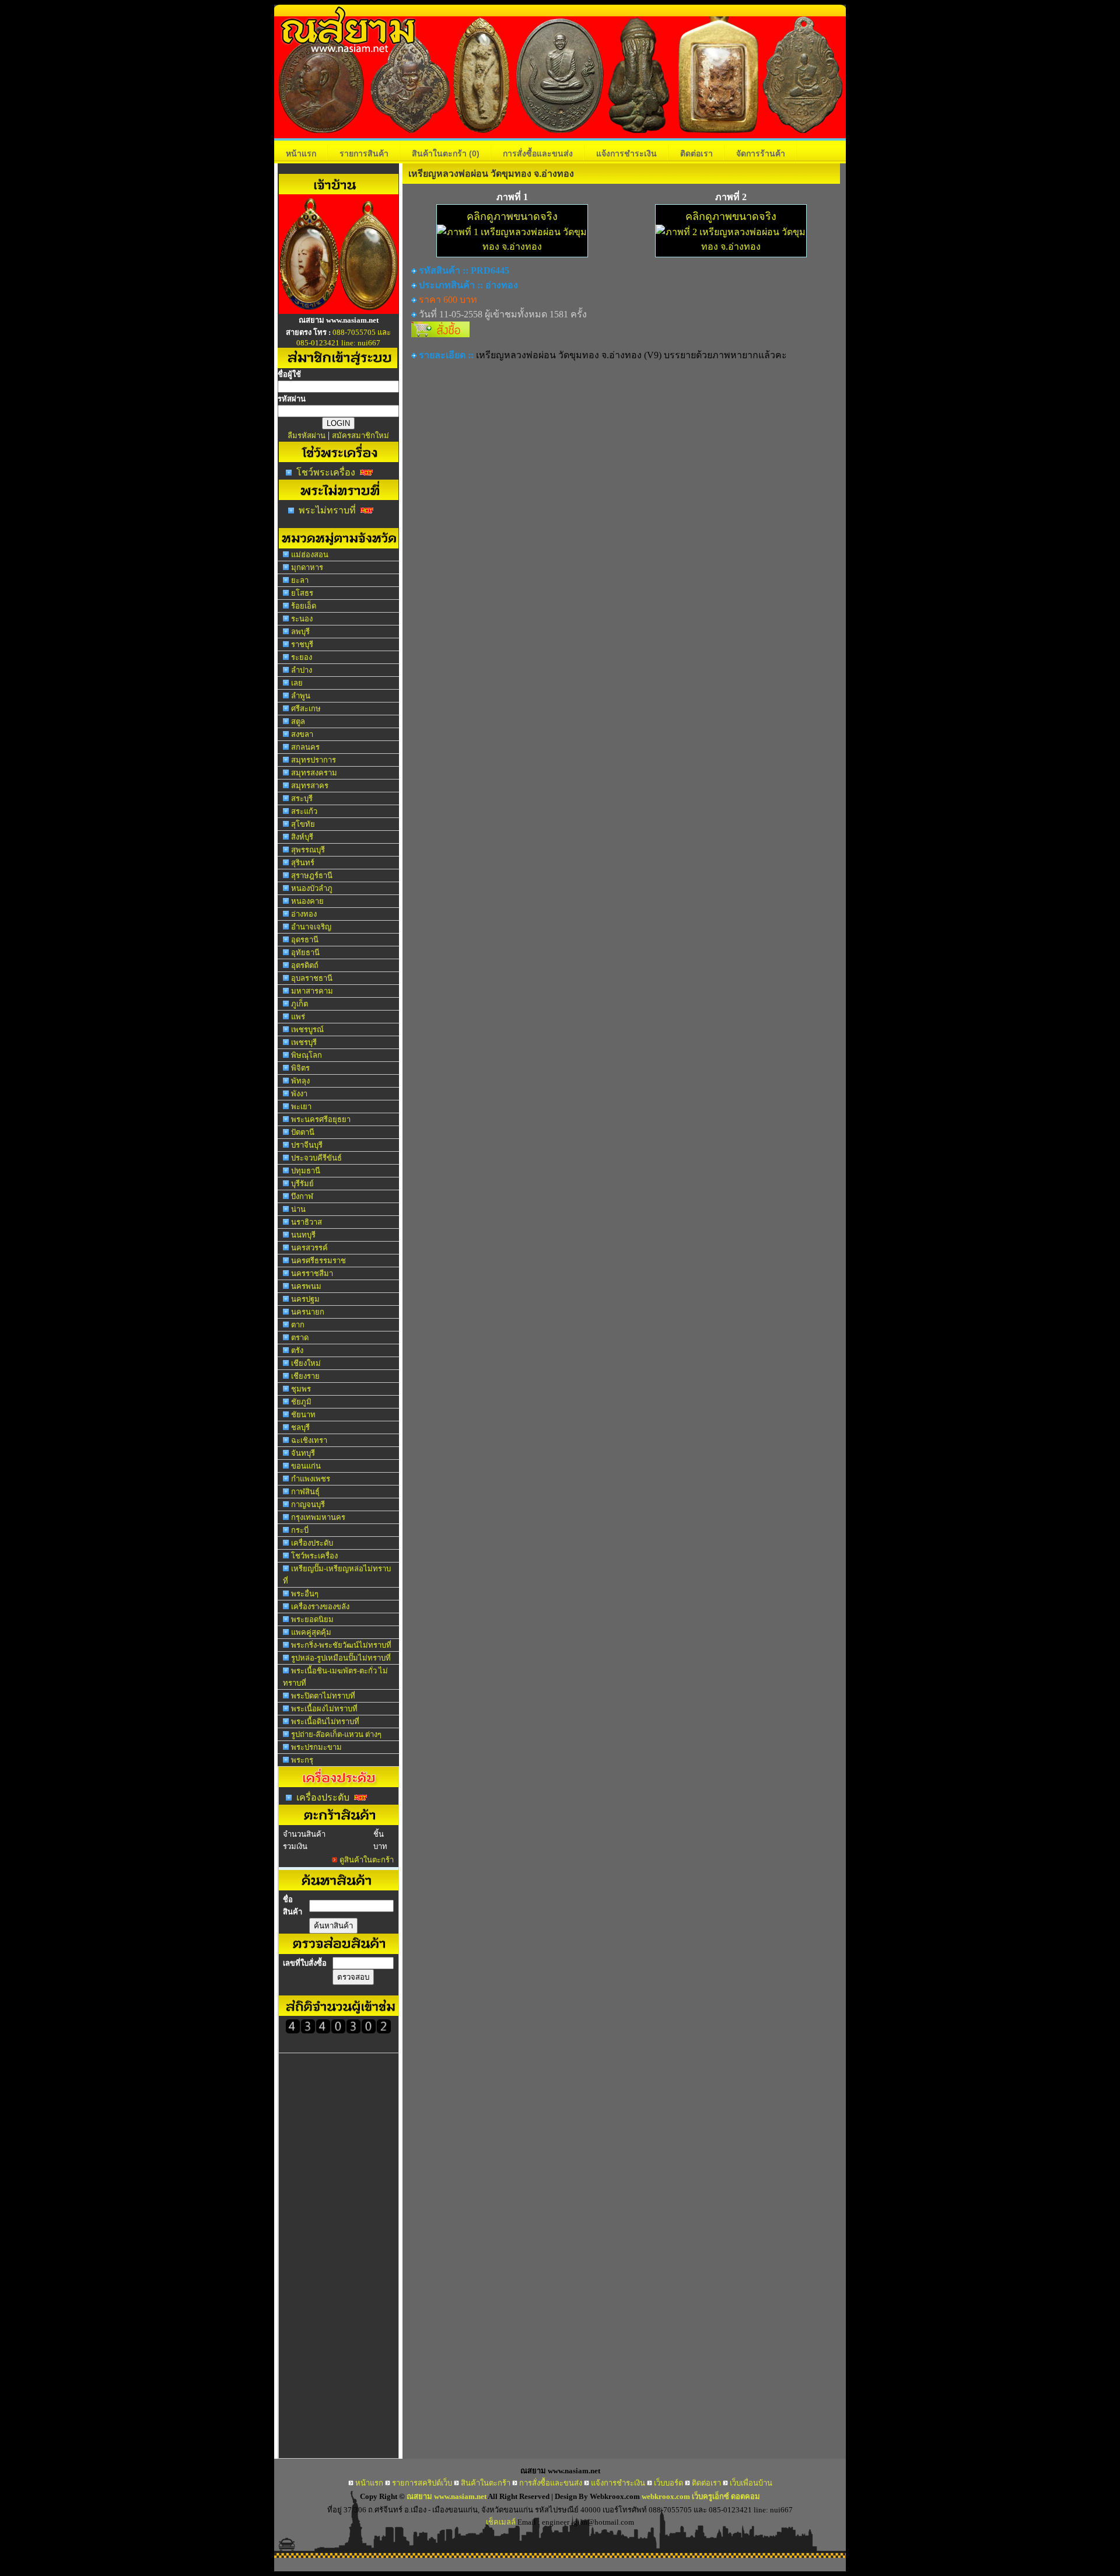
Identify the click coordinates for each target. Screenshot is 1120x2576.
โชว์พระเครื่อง (326, 472)
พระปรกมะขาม (316, 1747)
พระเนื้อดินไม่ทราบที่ (325, 1722)
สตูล (298, 721)
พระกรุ (302, 1760)
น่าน (298, 1209)
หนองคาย (307, 901)
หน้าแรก (301, 153)
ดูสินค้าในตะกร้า (367, 1860)
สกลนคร (305, 747)
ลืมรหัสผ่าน (307, 436)
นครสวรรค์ (309, 1248)
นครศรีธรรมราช (318, 1261)
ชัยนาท (303, 1415)
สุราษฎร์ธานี (312, 875)
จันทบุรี (303, 1453)
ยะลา (300, 580)
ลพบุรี (300, 632)
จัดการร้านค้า (761, 153)
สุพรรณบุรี (308, 850)
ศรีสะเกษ (306, 709)
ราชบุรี (302, 644)
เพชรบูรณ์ (307, 1030)
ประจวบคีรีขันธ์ (316, 1158)
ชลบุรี (300, 1427)
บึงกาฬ (302, 1196)
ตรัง (297, 1350)
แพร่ (298, 1017)
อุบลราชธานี (312, 978)
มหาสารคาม (312, 991)
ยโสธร (302, 593)
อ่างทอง (304, 914)
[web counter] (338, 2031)
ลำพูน (301, 696)
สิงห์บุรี (302, 837)
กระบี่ (300, 1530)
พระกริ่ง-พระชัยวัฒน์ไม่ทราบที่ (341, 1645)
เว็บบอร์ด (668, 2483)
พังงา (299, 1094)
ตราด (300, 1338)
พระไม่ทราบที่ (327, 510)
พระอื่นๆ (305, 1594)
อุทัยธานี (305, 953)
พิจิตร (300, 1068)
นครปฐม (305, 1299)
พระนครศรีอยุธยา (321, 1119)
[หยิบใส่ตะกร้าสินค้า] (440, 334)
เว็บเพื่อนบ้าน (751, 2483)
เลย (297, 683)
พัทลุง (300, 1081)
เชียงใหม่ (306, 1363)
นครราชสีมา (312, 1273)
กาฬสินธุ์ (305, 1492)
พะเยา (301, 1107)
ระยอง (302, 657)
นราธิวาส (307, 1222)
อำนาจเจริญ (311, 927)
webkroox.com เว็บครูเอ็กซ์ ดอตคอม (701, 2496)
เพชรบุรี (304, 1042)
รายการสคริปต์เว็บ (422, 2483)
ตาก (298, 1325)
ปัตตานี (303, 1132)
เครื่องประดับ (312, 1543)
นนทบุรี (303, 1235)
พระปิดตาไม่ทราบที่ (323, 1696)
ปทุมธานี (306, 1171)
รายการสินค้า (364, 153)
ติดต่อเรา (696, 153)
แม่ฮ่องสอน (310, 555)
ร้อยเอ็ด (304, 606)
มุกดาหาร (307, 567)
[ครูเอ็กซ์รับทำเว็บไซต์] (339, 311)
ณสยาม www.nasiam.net (447, 2496)
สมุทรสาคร (310, 786)
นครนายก (308, 1312)
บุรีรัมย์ (302, 1184)
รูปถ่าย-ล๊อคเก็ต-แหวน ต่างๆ (336, 1734)
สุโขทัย (303, 824)
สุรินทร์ (303, 863)
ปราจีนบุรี (307, 1145)
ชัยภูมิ (301, 1402)
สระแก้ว (304, 811)
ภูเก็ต (300, 1004)
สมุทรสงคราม (314, 773)
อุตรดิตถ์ (305, 965)
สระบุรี (302, 798)
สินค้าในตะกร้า (446, 153)
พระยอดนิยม (312, 1619)
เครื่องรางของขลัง (320, 1607)
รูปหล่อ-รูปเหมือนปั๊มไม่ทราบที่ (341, 1658)
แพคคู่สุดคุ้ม (311, 1632)
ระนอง (302, 619)
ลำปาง (302, 670)
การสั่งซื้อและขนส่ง (538, 153)
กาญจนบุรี (308, 1504)
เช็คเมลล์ (501, 2522)
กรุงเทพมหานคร (318, 1517)
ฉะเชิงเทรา (309, 1440)
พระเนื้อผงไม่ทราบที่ (324, 1709)
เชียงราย (305, 1376)
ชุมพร (301, 1389)
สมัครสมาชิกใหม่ (360, 436)
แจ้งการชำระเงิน (626, 153)
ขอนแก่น (306, 1466)
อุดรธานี (305, 940)
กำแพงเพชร (311, 1479)
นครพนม (306, 1286)
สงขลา (302, 734)
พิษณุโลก (307, 1055)
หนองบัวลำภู (312, 888)
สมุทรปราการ (314, 760)
